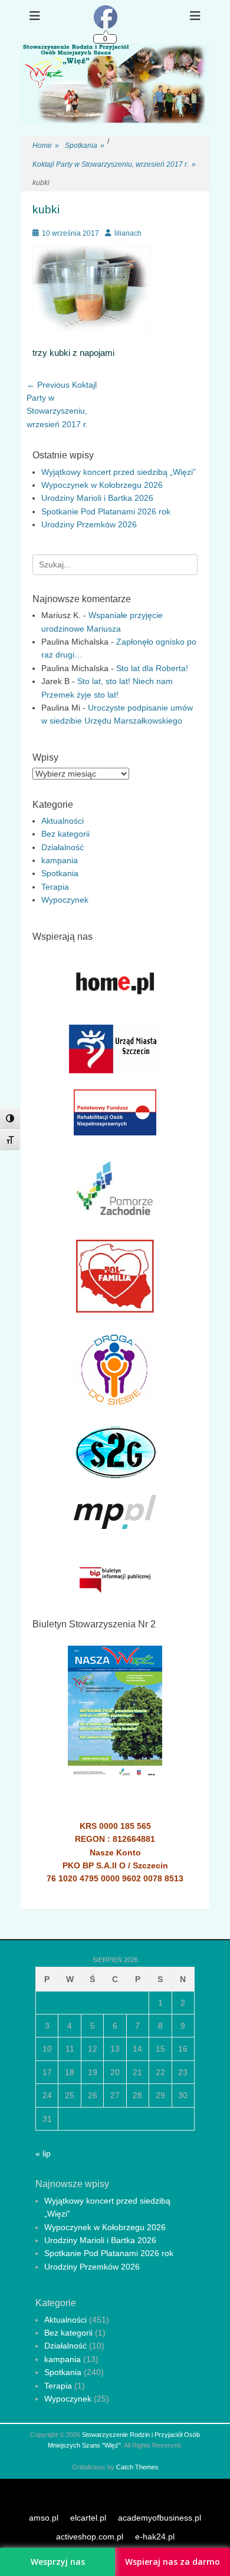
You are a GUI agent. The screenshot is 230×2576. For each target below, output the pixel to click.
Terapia (55, 887)
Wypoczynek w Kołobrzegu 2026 (102, 485)
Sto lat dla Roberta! (152, 668)
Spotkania (85, 146)
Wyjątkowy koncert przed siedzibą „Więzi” (119, 472)
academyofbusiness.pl (160, 2518)
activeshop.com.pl (90, 2537)
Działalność (63, 847)
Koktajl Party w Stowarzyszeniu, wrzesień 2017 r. (114, 164)
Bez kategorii (65, 834)
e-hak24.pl (155, 2537)
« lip (43, 2154)
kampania (60, 860)
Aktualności (63, 821)
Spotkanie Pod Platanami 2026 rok (106, 511)
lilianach (128, 233)
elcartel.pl (88, 2518)
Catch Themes (137, 2467)
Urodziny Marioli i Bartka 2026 (97, 498)
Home (46, 146)
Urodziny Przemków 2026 (89, 524)
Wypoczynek (65, 900)
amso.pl (44, 2518)
